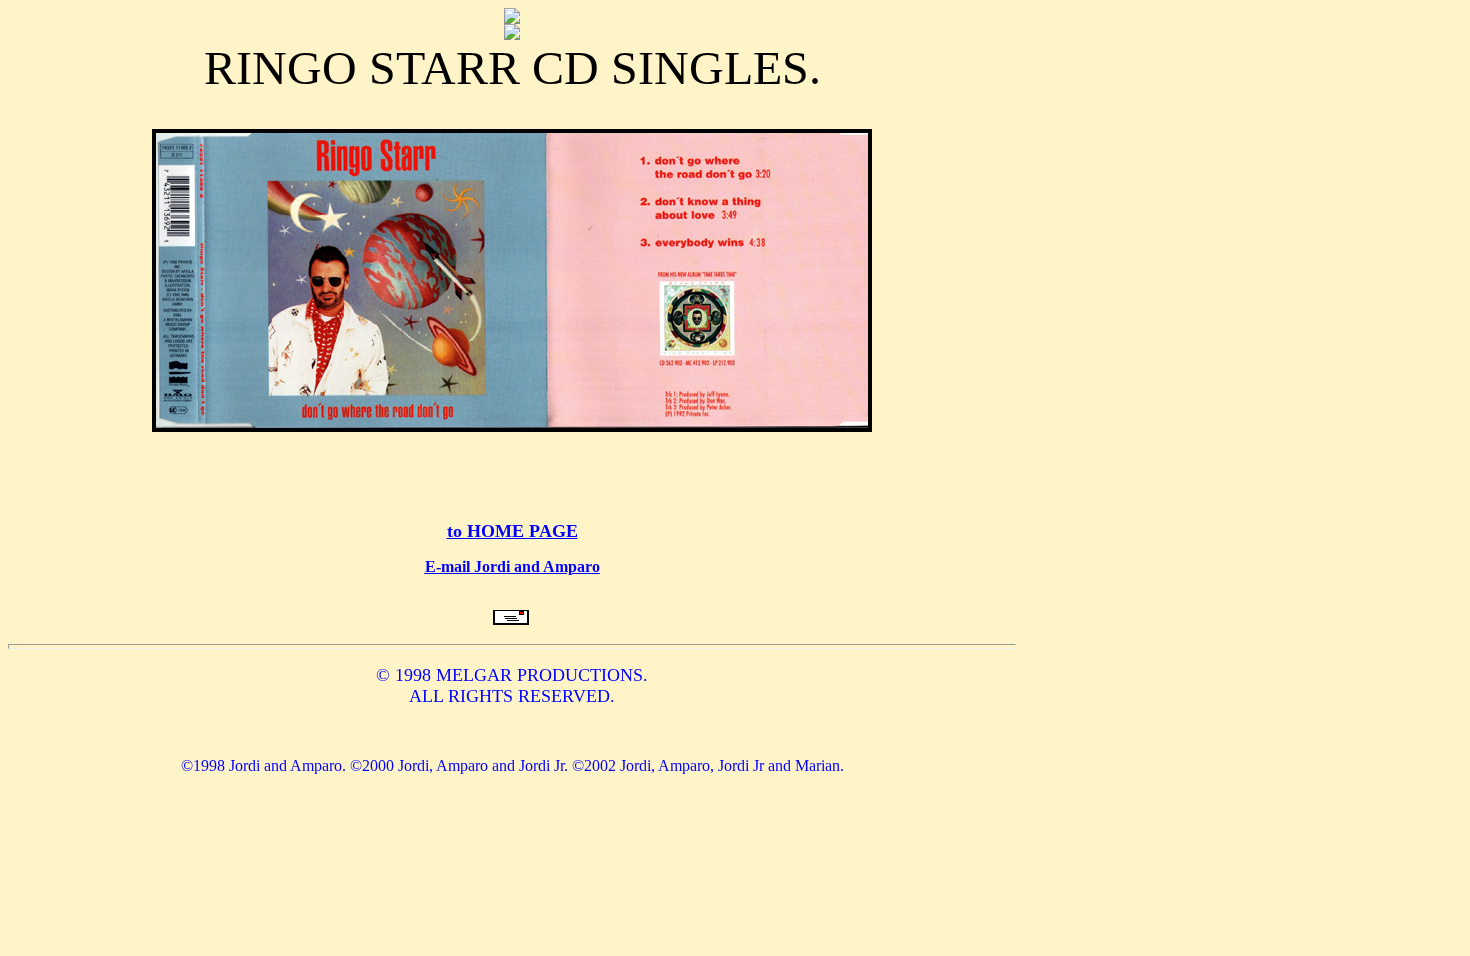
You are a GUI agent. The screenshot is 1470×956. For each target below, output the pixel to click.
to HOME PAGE (512, 531)
